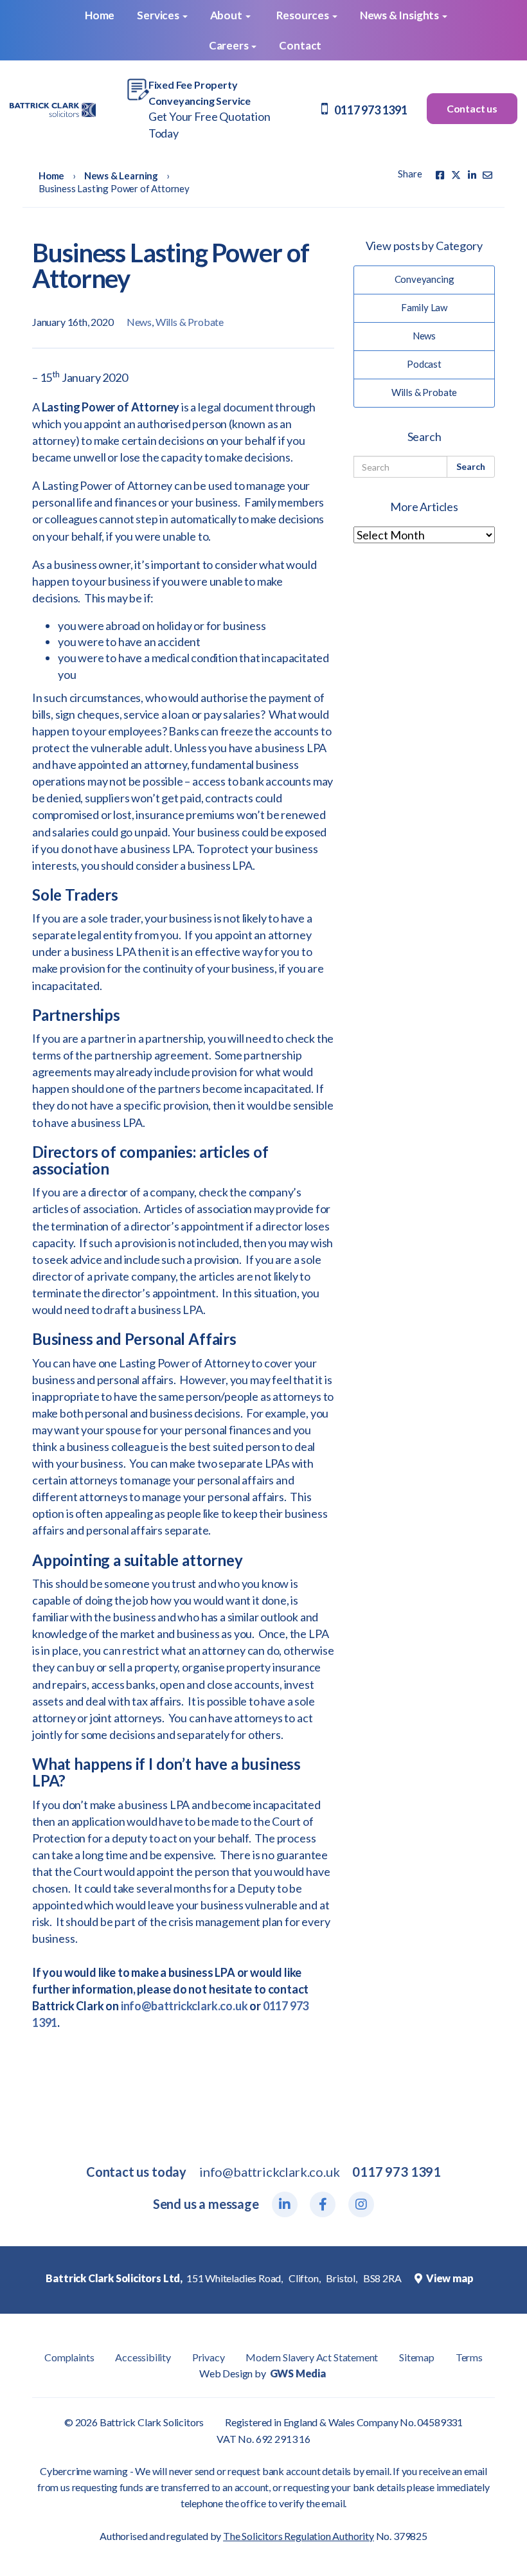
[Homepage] (53, 109)
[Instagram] (361, 2204)
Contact (300, 45)
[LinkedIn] (285, 2204)
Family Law (424, 307)
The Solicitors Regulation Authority (299, 2536)
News (139, 322)
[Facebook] (440, 175)
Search (471, 466)
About (227, 15)
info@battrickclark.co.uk (184, 2006)
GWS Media (298, 2373)
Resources (304, 15)
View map (449, 2278)
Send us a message (206, 2204)
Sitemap (417, 2357)
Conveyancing (424, 279)
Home (99, 15)
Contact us (472, 108)
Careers (230, 45)
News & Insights (400, 15)
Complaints (69, 2357)
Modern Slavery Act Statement (312, 2357)
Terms (469, 2357)
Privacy (209, 2357)
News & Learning (121, 176)
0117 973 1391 (371, 110)
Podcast (424, 364)
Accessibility (143, 2357)
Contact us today (136, 2172)
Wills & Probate (190, 322)
